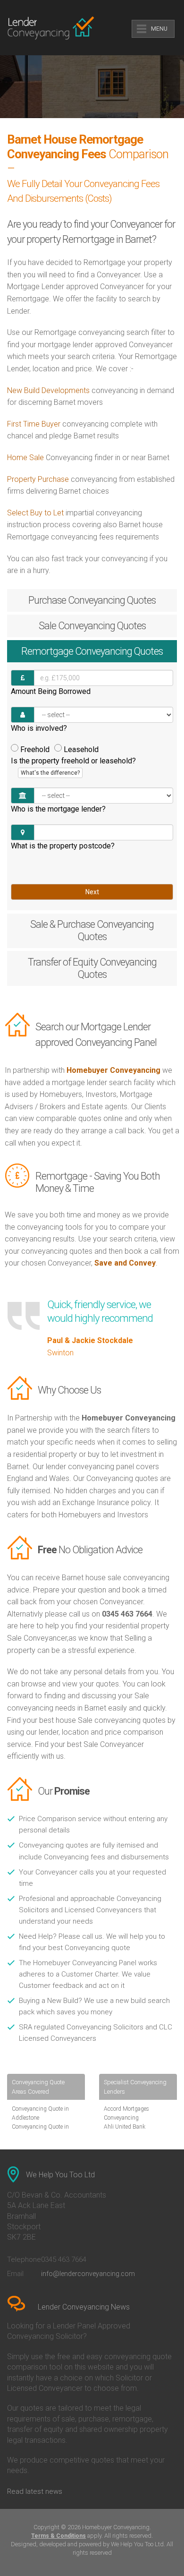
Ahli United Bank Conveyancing (125, 2131)
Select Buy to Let (35, 513)
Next (92, 892)
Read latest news (35, 2491)
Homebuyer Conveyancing (113, 1070)
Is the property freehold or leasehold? (73, 766)
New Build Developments (48, 390)
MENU (159, 29)
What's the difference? (50, 773)
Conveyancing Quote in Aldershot (40, 2131)
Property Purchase (39, 479)
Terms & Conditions (59, 2536)
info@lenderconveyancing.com (88, 2274)
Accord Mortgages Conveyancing (126, 2113)
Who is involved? (39, 728)
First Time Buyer (34, 424)
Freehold (35, 749)
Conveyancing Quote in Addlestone (40, 2113)
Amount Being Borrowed (51, 691)
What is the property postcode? (63, 846)
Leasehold (81, 749)
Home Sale (25, 458)
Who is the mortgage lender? (58, 809)
